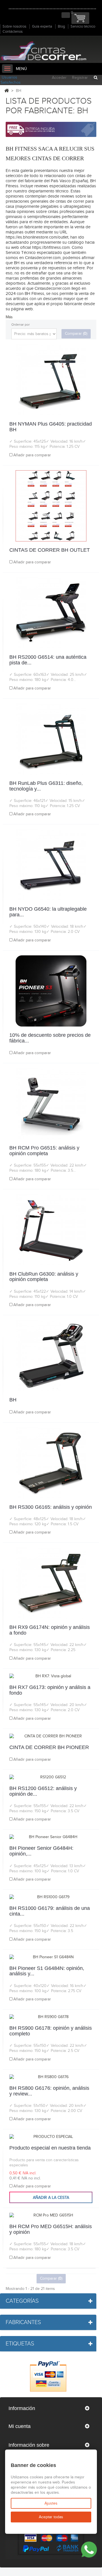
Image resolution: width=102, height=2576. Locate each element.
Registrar (80, 78)
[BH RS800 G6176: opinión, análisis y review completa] (51, 2077)
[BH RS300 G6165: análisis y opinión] (51, 1463)
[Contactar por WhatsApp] (89, 2550)
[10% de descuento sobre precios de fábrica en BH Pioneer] (51, 991)
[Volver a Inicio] (7, 91)
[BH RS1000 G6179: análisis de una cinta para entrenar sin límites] (51, 1897)
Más (9, 317)
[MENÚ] (7, 69)
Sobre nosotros (14, 26)
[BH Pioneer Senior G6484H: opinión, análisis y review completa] (51, 1837)
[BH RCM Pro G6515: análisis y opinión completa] (51, 1104)
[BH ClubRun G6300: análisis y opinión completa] (51, 1230)
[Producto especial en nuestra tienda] (51, 2137)
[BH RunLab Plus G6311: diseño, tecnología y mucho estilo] (51, 739)
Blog (61, 26)
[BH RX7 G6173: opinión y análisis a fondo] (51, 1676)
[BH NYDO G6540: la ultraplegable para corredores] (51, 865)
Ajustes (51, 2503)
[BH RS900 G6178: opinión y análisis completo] (51, 2017)
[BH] (51, 1356)
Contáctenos (13, 32)
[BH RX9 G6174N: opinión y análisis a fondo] (51, 1583)
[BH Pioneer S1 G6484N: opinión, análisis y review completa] (51, 1957)
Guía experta (42, 26)
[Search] (95, 78)
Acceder (59, 78)
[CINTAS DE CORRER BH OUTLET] (51, 506)
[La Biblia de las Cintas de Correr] (43, 51)
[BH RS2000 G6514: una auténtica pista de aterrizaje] (51, 613)
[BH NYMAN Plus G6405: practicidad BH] (51, 380)
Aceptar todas (51, 2517)
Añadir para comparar (32, 455)
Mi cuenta (20, 2426)
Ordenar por (21, 325)
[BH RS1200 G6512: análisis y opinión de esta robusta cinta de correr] (51, 1777)
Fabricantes (23, 2322)
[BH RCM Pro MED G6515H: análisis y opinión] (51, 2215)
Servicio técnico (83, 26)
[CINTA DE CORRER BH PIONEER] (51, 1736)
